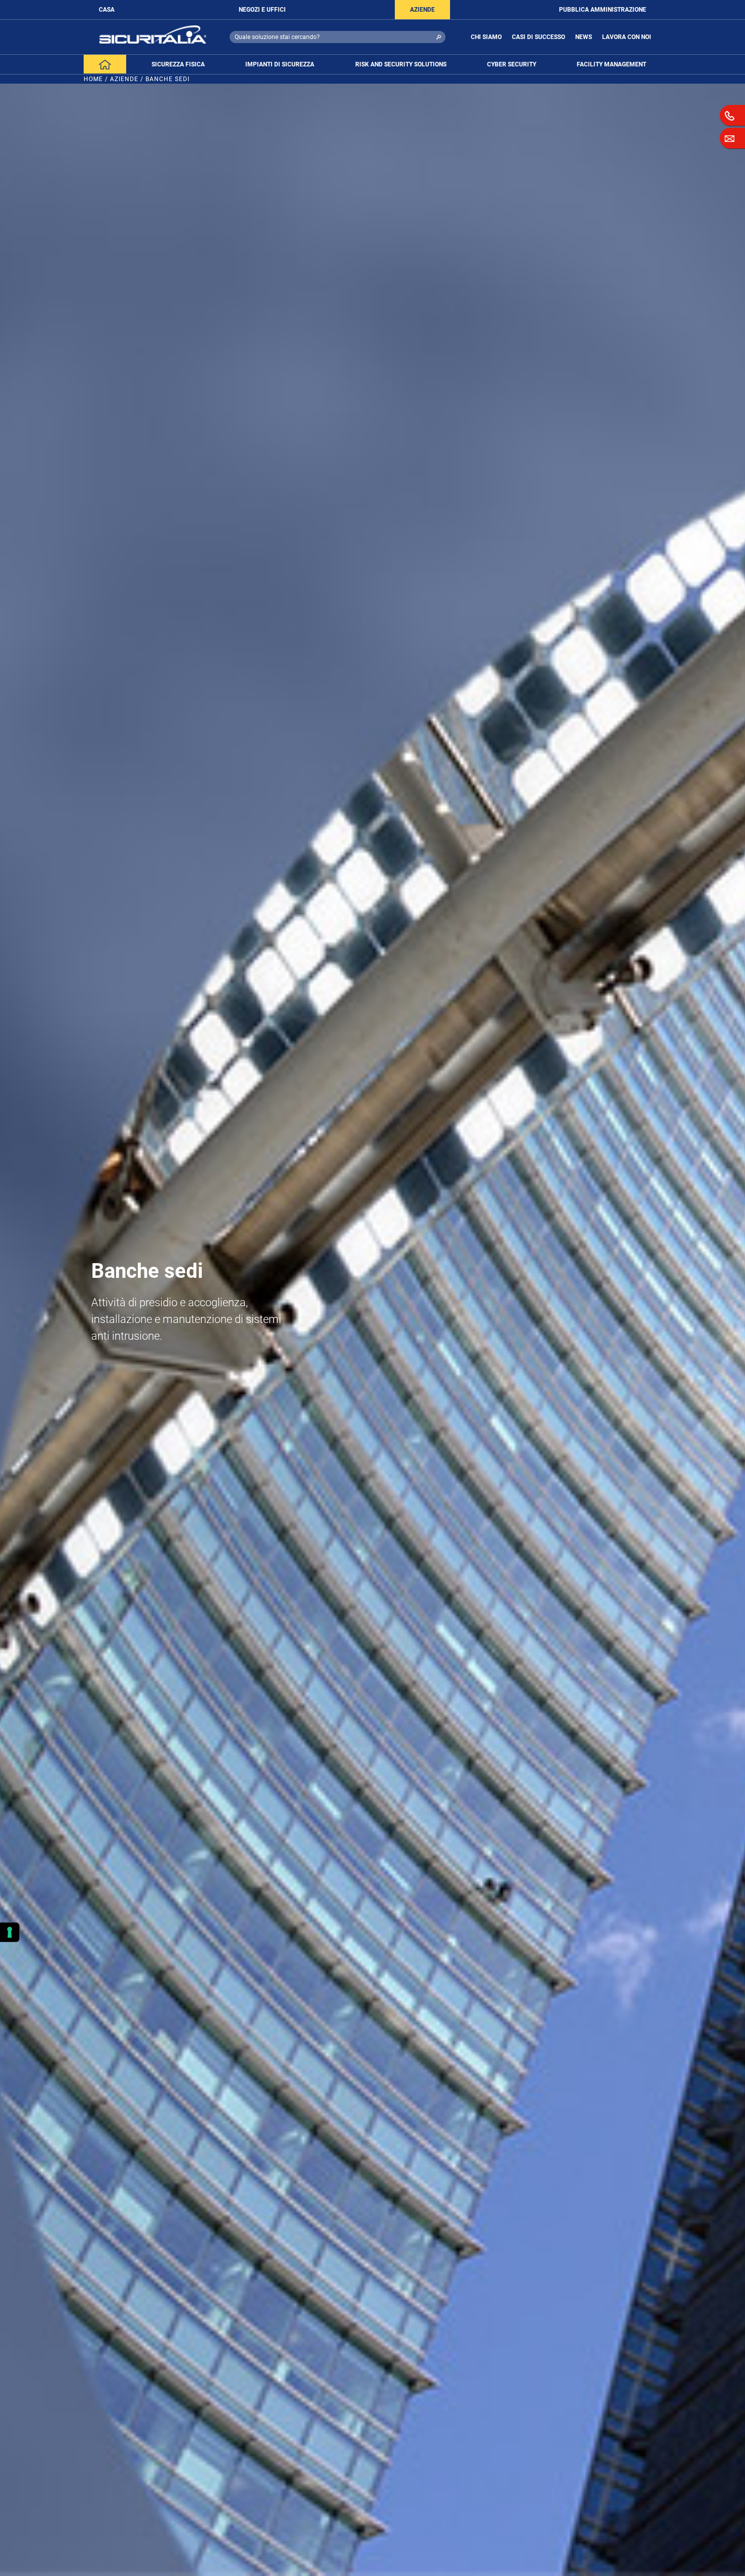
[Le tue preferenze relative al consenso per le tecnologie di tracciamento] (10, 1932)
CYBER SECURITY (512, 64)
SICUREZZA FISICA (178, 64)
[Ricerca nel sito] (439, 37)
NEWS (584, 37)
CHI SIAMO (486, 37)
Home (93, 79)
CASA (107, 10)
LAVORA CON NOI (627, 37)
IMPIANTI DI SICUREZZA (280, 64)
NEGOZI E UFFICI (262, 10)
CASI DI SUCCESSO (538, 37)
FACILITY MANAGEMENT (611, 64)
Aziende (124, 79)
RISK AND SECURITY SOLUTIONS (401, 64)
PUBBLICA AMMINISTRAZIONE (603, 10)
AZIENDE (422, 10)
